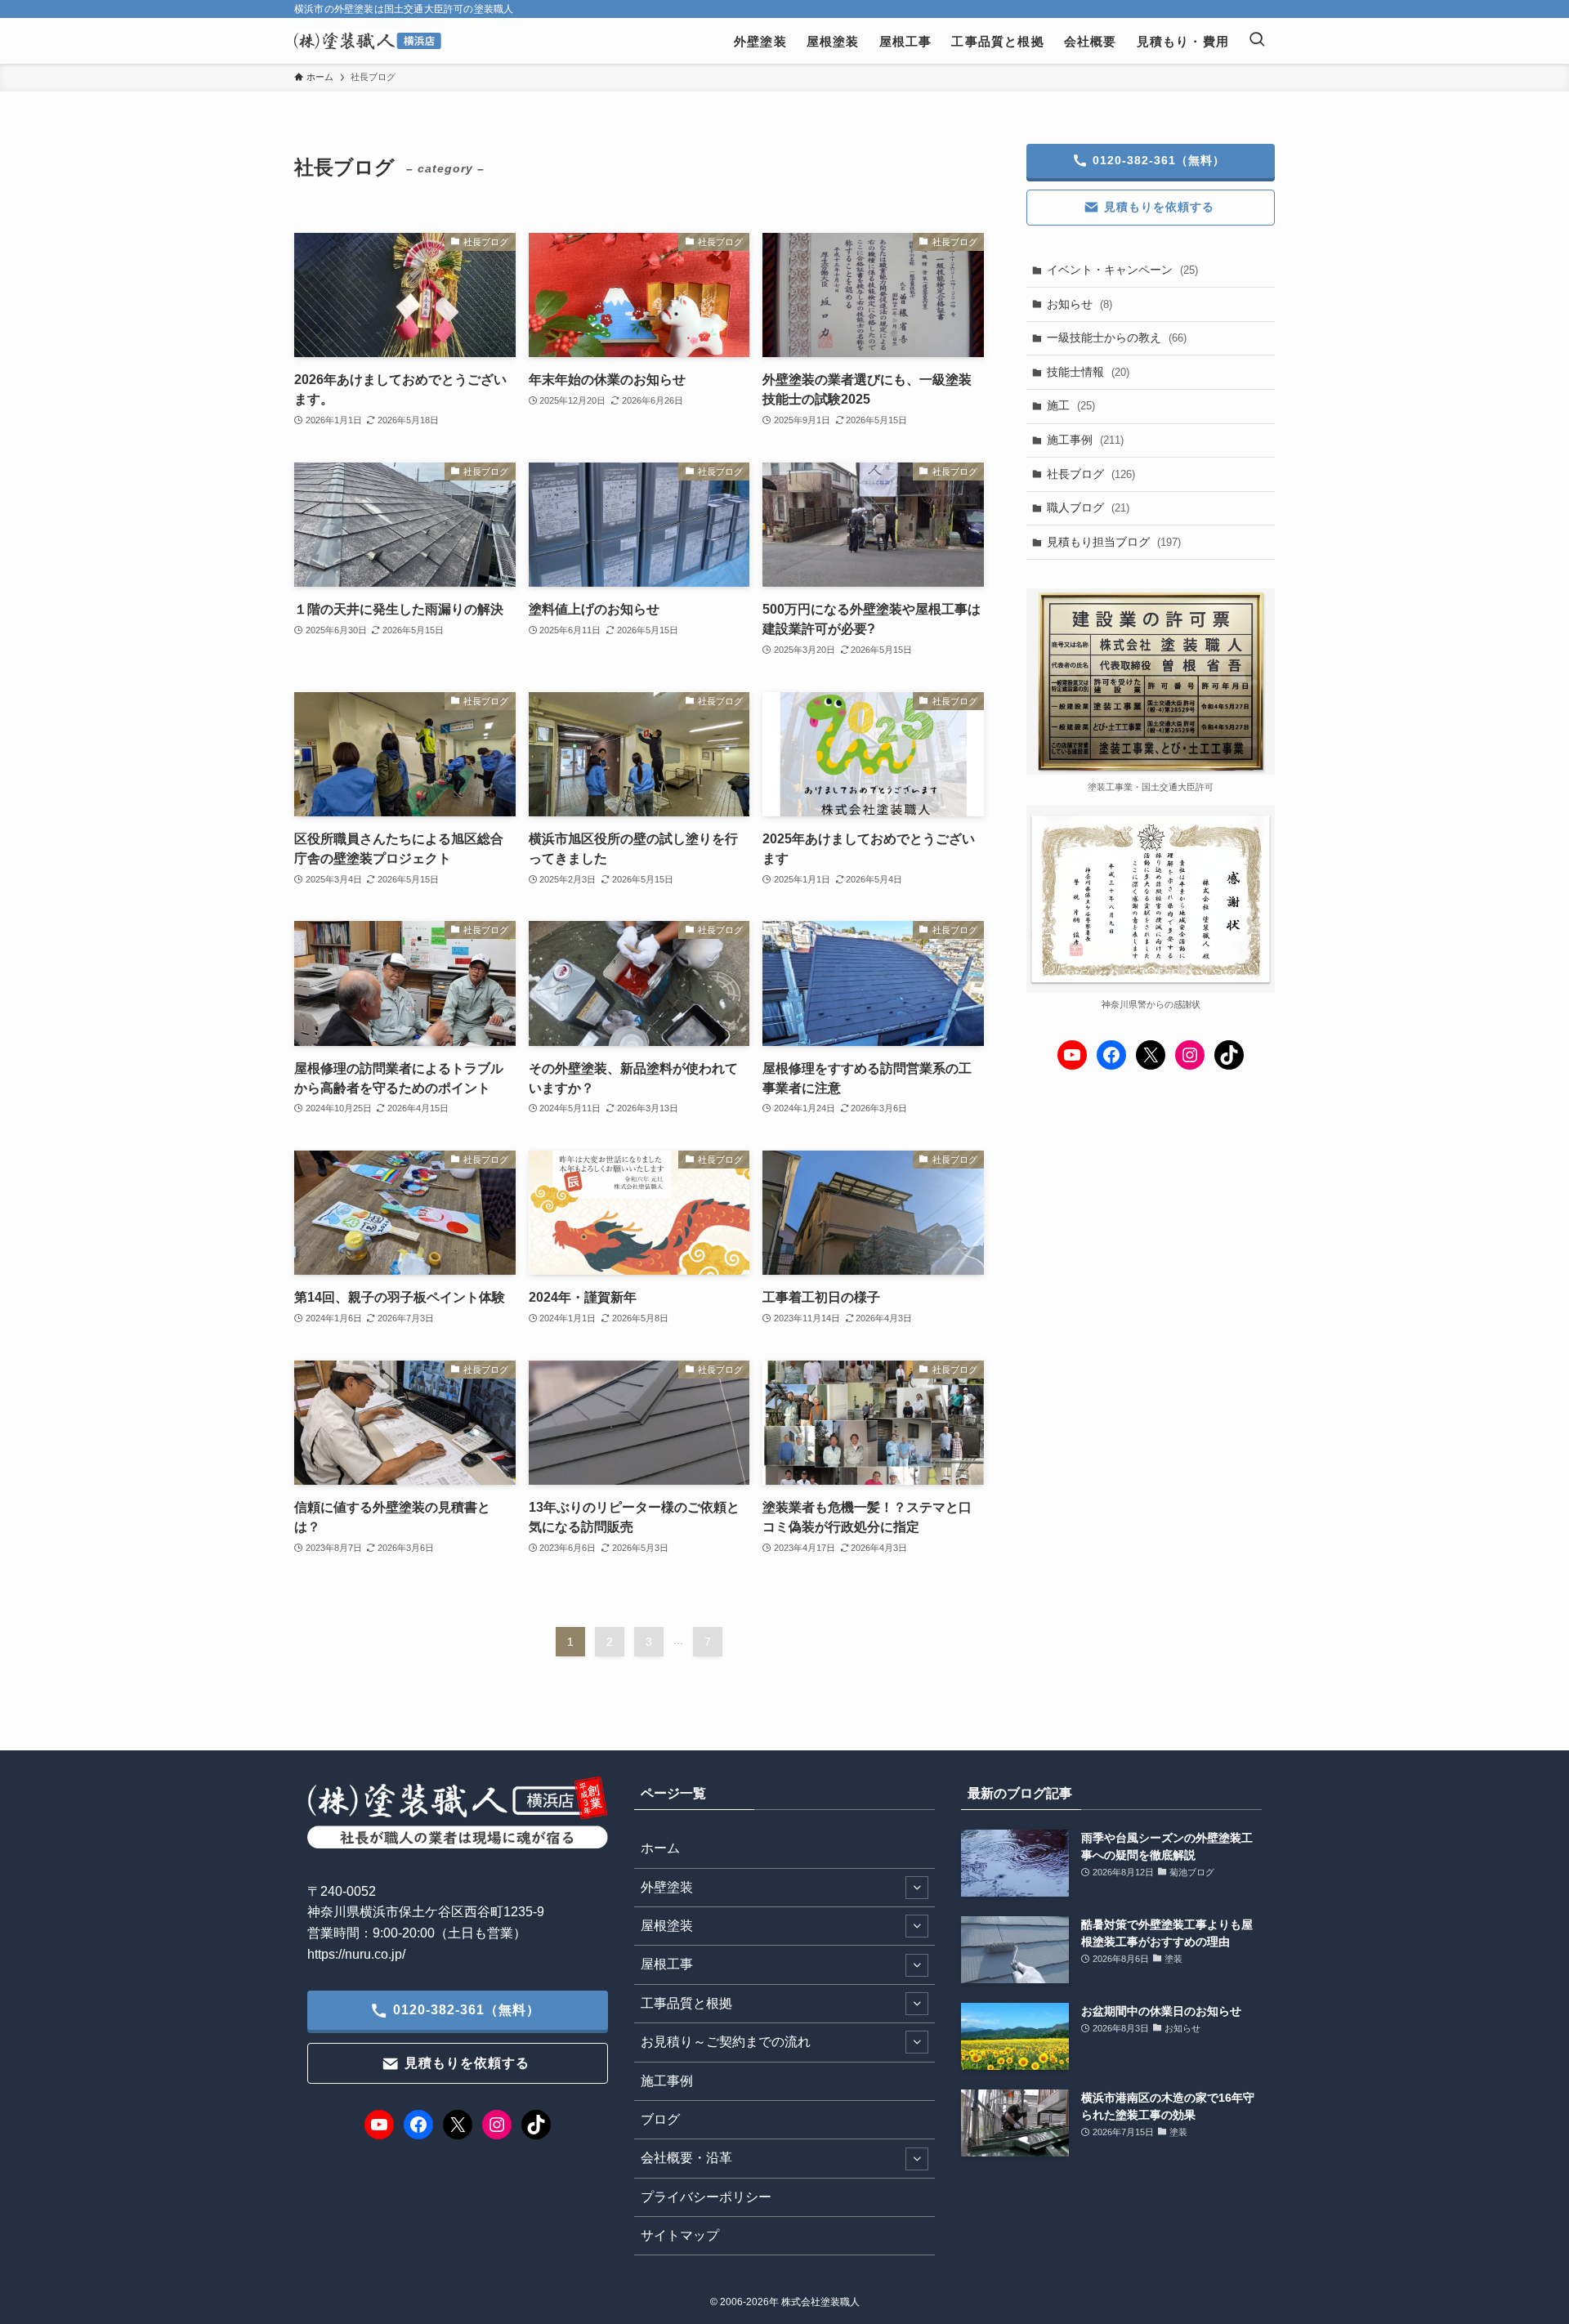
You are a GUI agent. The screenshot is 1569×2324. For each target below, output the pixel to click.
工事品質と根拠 (686, 2003)
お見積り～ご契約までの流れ (726, 2042)
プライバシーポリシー (706, 2197)
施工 (1071, 405)
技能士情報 (1088, 372)
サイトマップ (680, 2235)
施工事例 (1085, 440)
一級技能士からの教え (1117, 337)
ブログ (660, 2119)
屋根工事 (667, 1964)
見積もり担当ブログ (1114, 542)
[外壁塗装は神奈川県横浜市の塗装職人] (368, 41)
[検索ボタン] (1257, 41)
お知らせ (1080, 304)
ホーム (660, 1848)
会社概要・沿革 (686, 2158)
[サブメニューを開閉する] (917, 1888)
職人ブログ (1088, 507)
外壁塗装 (667, 1887)
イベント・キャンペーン (1122, 270)
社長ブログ (1091, 474)
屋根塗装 (667, 1926)
